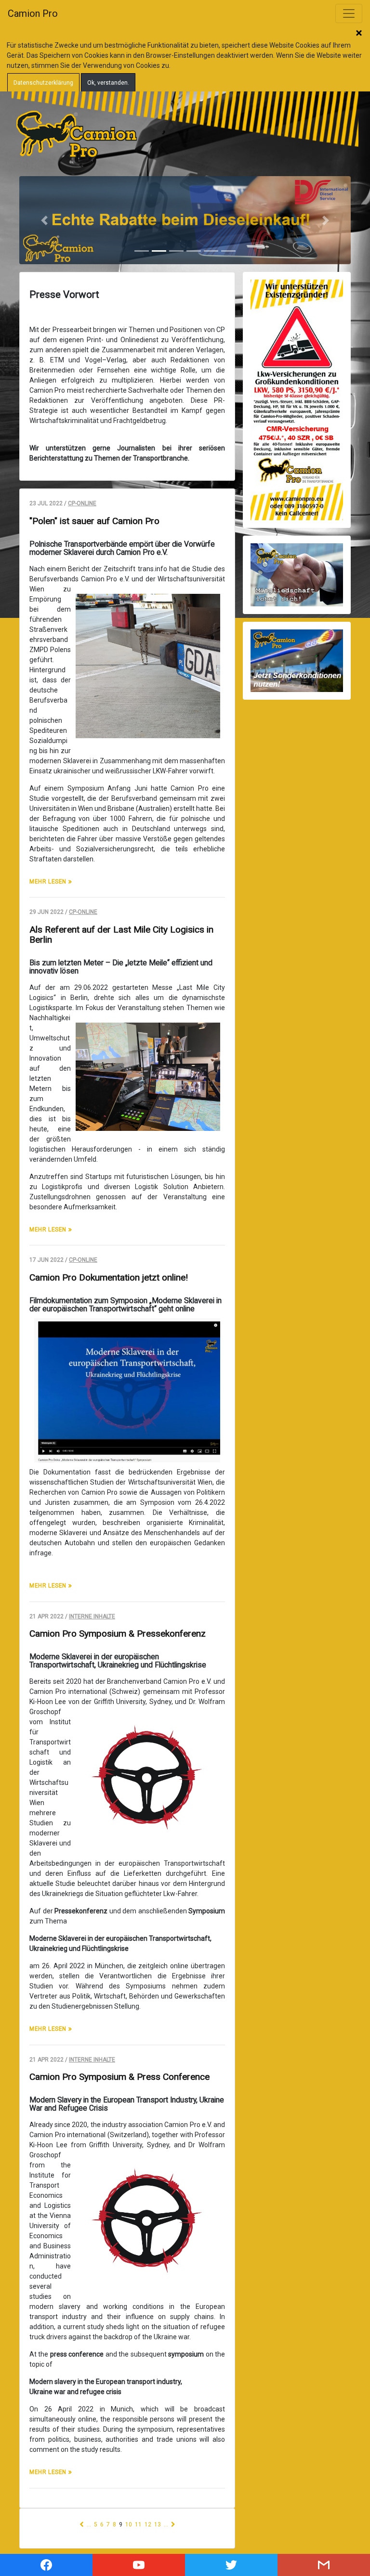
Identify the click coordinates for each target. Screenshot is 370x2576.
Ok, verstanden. (108, 83)
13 (158, 2525)
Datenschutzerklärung (43, 83)
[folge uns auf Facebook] (46, 2565)
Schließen (359, 34)
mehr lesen (49, 882)
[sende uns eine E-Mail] (324, 2565)
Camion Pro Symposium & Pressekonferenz (118, 1634)
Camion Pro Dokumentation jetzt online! (109, 1277)
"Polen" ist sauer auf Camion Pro (94, 521)
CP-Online (82, 503)
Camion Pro (33, 13)
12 (148, 2525)
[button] (44, 220)
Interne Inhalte (92, 1616)
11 (138, 2525)
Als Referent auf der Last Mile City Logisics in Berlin (121, 935)
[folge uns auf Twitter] (231, 2565)
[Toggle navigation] (349, 13)
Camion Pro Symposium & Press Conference (119, 2077)
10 (129, 2525)
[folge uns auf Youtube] (139, 2565)
